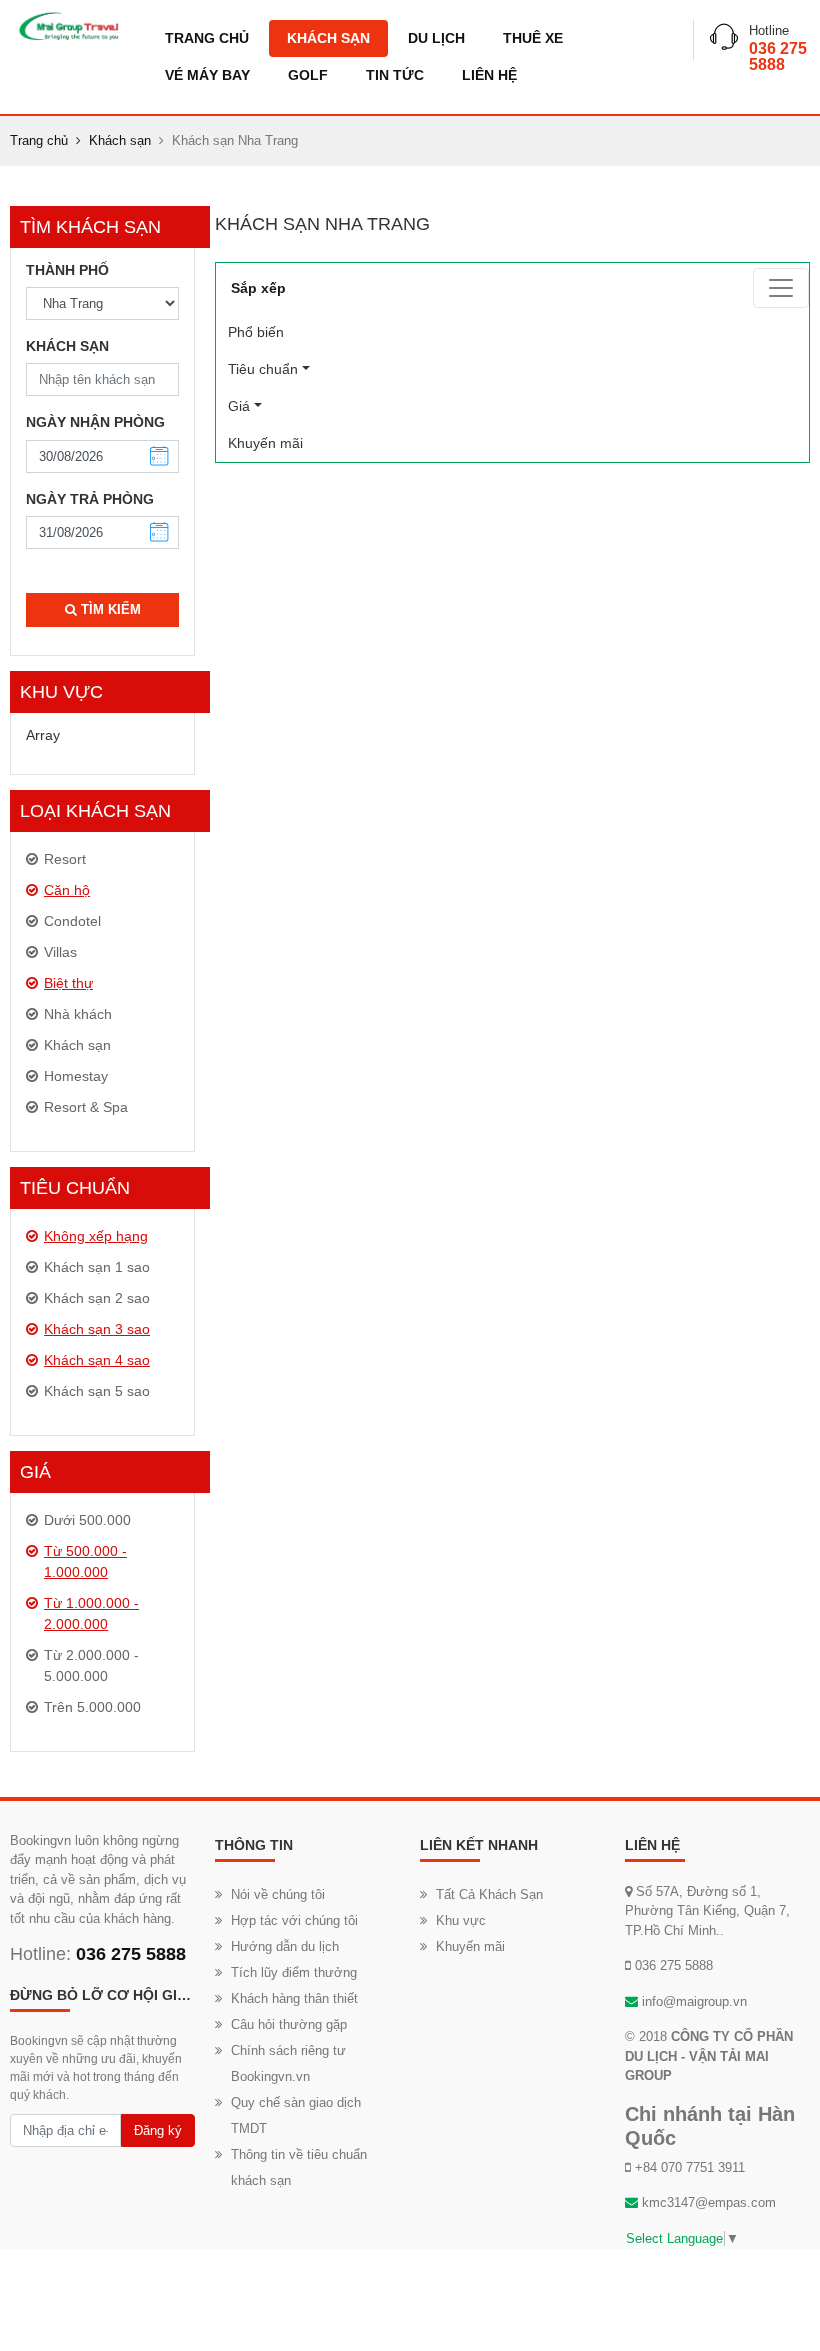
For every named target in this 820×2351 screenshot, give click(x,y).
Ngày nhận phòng (95, 422)
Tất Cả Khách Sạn (489, 1894)
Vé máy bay (207, 75)
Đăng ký (158, 2130)
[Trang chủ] (68, 26)
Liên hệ (489, 75)
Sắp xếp (258, 288)
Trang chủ (207, 38)
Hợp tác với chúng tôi (294, 1920)
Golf (308, 75)
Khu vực (461, 1920)
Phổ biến (283, 332)
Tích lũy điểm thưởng (294, 1972)
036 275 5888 (778, 56)
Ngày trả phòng (90, 499)
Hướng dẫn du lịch (285, 1946)
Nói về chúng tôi (278, 1894)
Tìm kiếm (109, 609)
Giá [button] (239, 406)
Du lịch (436, 38)
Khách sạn (328, 38)
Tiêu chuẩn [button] (263, 369)
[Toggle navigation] (781, 288)
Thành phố (67, 270)
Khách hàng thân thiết (294, 1998)
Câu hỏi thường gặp (289, 2024)
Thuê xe (533, 38)
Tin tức (395, 75)
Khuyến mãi (265, 443)
